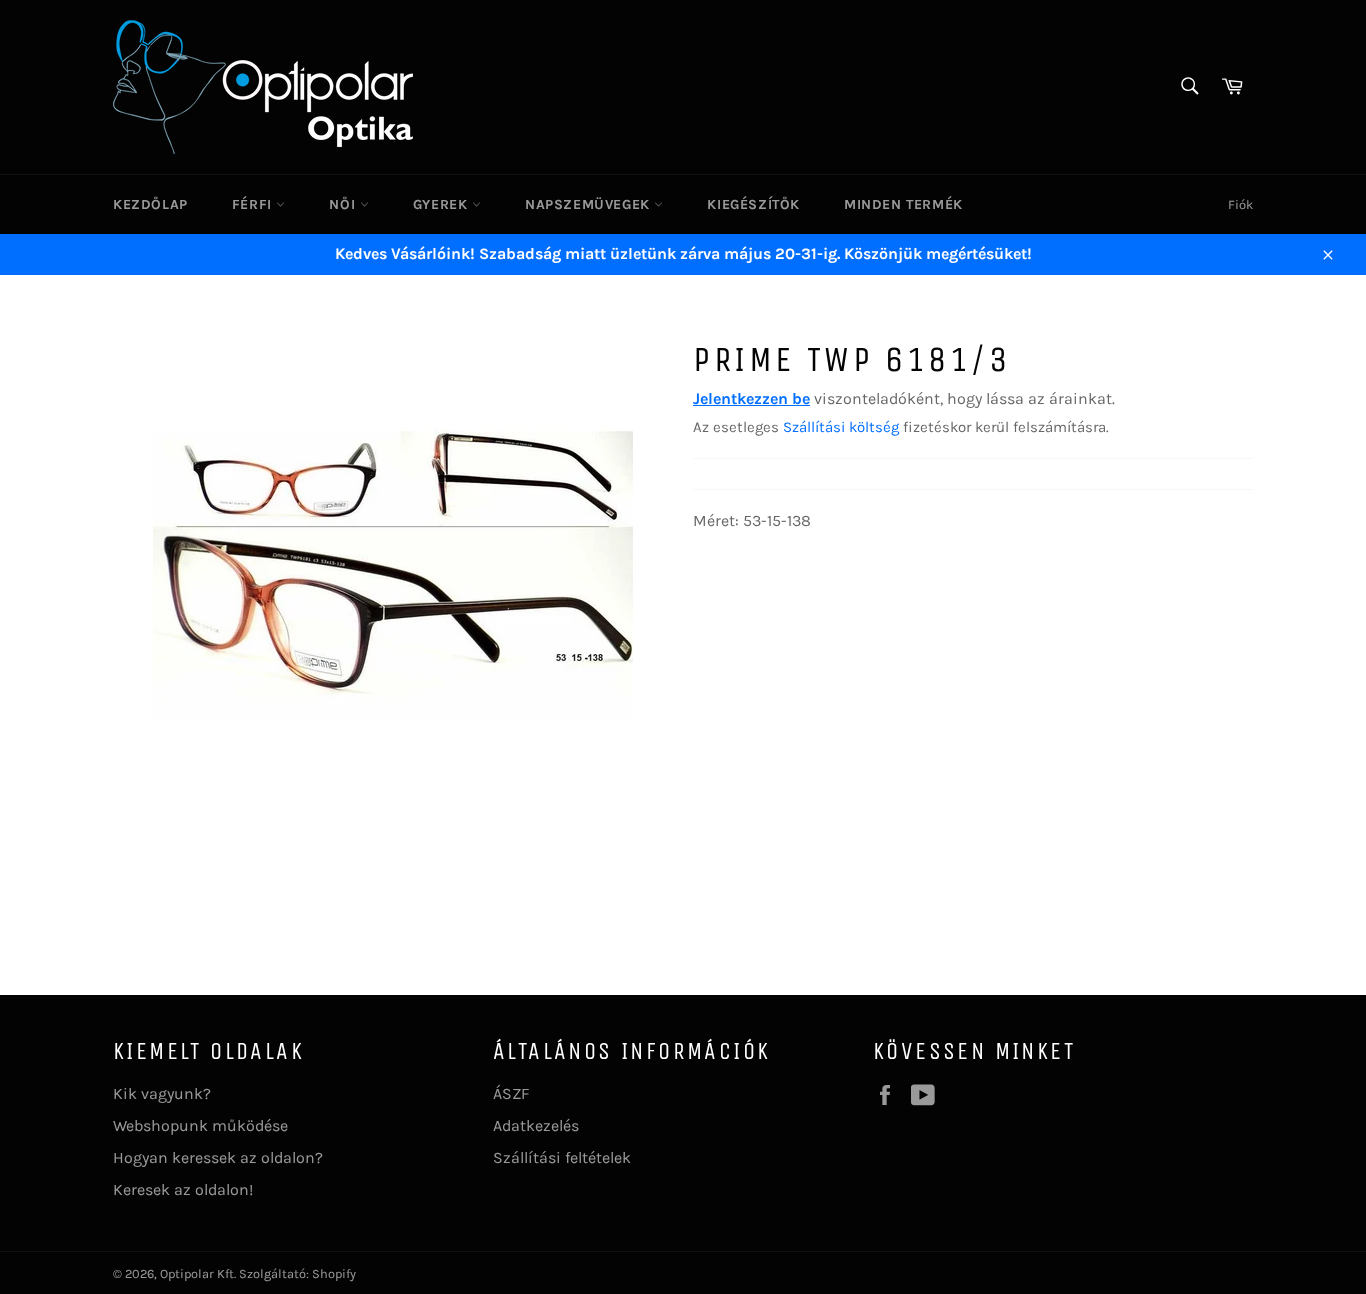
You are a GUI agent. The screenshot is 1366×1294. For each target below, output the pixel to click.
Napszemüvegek (589, 204)
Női (344, 204)
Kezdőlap (150, 204)
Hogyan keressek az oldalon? (218, 1157)
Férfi (254, 204)
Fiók (1240, 204)
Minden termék (903, 204)
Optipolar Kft (197, 1273)
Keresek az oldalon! (183, 1189)
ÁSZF (511, 1093)
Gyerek (442, 204)
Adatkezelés (536, 1125)
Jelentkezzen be (751, 398)
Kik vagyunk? (162, 1093)
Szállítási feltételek (562, 1157)
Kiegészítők (753, 204)
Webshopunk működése (200, 1125)
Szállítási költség (841, 427)
